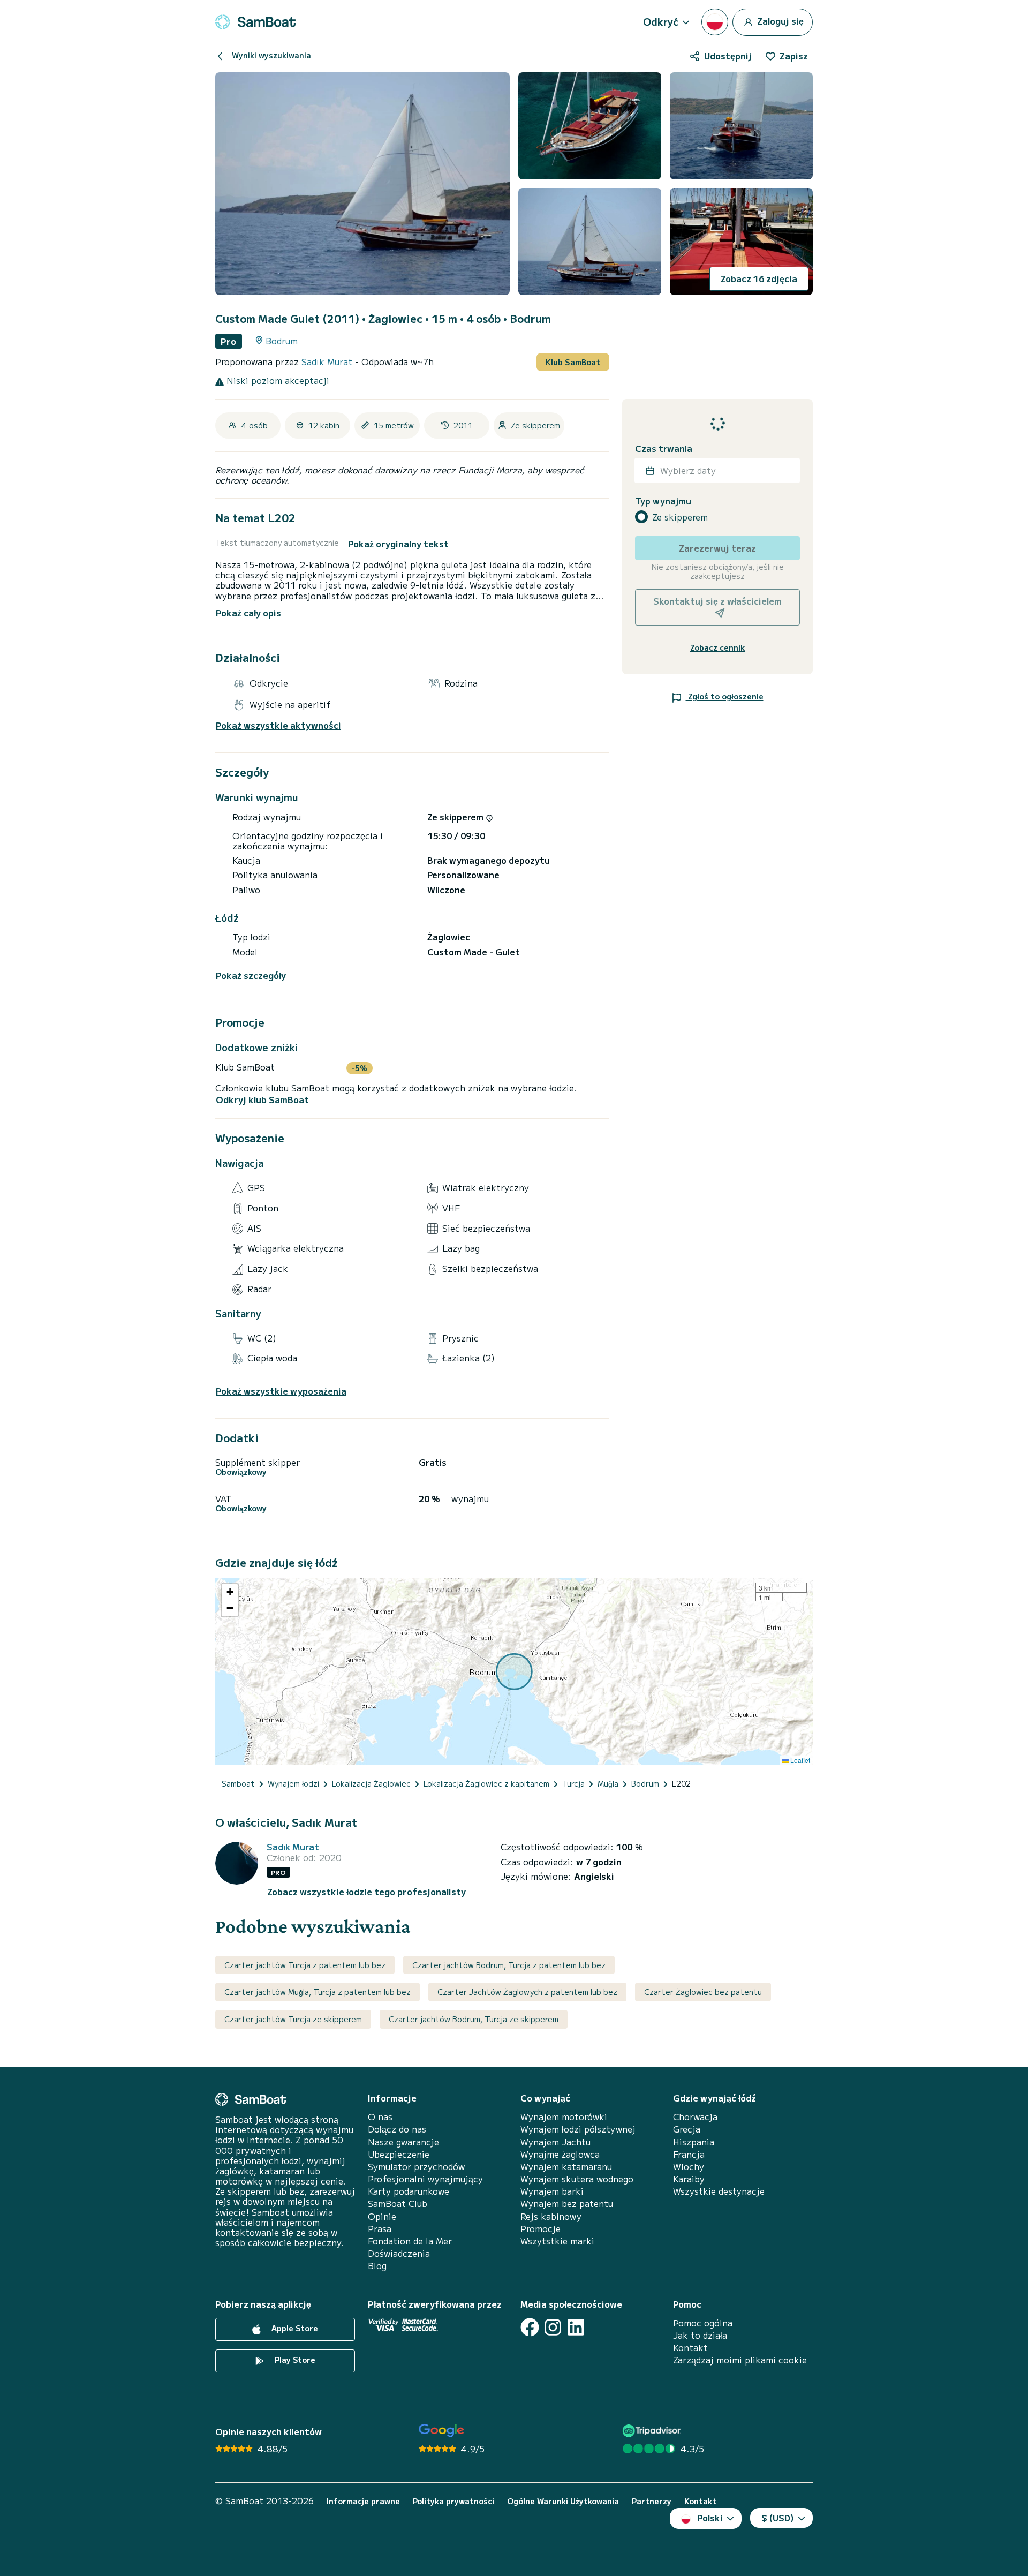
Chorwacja (695, 2117)
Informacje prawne (363, 2501)
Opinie (382, 2216)
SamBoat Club (398, 2204)
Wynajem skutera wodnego (577, 2179)
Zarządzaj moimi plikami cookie (740, 2360)
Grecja (687, 2129)
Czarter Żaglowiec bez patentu (703, 1992)
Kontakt (690, 2348)
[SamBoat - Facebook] (530, 2327)
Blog (377, 2266)
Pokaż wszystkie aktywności (278, 725)
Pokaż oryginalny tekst (398, 544)
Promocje (541, 2229)
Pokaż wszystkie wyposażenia (281, 1391)
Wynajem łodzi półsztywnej (578, 2129)
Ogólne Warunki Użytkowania (563, 2501)
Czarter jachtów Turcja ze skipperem (293, 2019)
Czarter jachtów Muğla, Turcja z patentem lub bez (318, 1992)
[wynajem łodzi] (255, 22)
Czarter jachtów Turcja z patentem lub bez (305, 1965)
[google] (441, 2431)
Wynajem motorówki (564, 2117)
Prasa (380, 2229)
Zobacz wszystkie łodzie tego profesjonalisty (366, 1892)
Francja (689, 2154)
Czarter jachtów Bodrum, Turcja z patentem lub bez (509, 1965)
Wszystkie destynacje (719, 2191)
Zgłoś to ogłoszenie (725, 696)
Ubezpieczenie (399, 2154)
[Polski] (715, 22)
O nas (380, 2117)
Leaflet (799, 1760)
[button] (230, 1592)
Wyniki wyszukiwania (270, 55)
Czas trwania (664, 449)
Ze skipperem (680, 517)
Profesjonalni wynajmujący (425, 2179)
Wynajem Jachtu (555, 2142)
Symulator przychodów (416, 2167)
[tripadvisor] (653, 2431)
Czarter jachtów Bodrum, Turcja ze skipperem (474, 2019)
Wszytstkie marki (557, 2241)
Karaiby (689, 2179)
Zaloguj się (779, 20)
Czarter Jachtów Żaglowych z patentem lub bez (527, 1992)
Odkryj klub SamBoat (262, 1100)
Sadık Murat (328, 361)
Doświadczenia (399, 2253)
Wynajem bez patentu (567, 2204)
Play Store (294, 2360)
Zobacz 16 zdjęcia (759, 278)
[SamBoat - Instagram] (553, 2327)
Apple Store (294, 2328)
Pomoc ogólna (703, 2323)
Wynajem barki (552, 2191)
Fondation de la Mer (410, 2241)
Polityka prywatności (453, 2501)
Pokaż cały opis (248, 613)
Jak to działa (700, 2335)
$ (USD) (778, 2518)
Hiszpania (694, 2142)
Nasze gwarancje (403, 2142)
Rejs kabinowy (551, 2216)
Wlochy (689, 2167)
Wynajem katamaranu (566, 2167)
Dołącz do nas (397, 2129)
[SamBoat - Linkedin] (576, 2327)
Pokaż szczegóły (251, 976)
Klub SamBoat (573, 362)
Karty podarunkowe (409, 2191)
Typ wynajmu (663, 502)
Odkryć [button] (661, 21)
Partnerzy (652, 2501)
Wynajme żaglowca (560, 2154)
